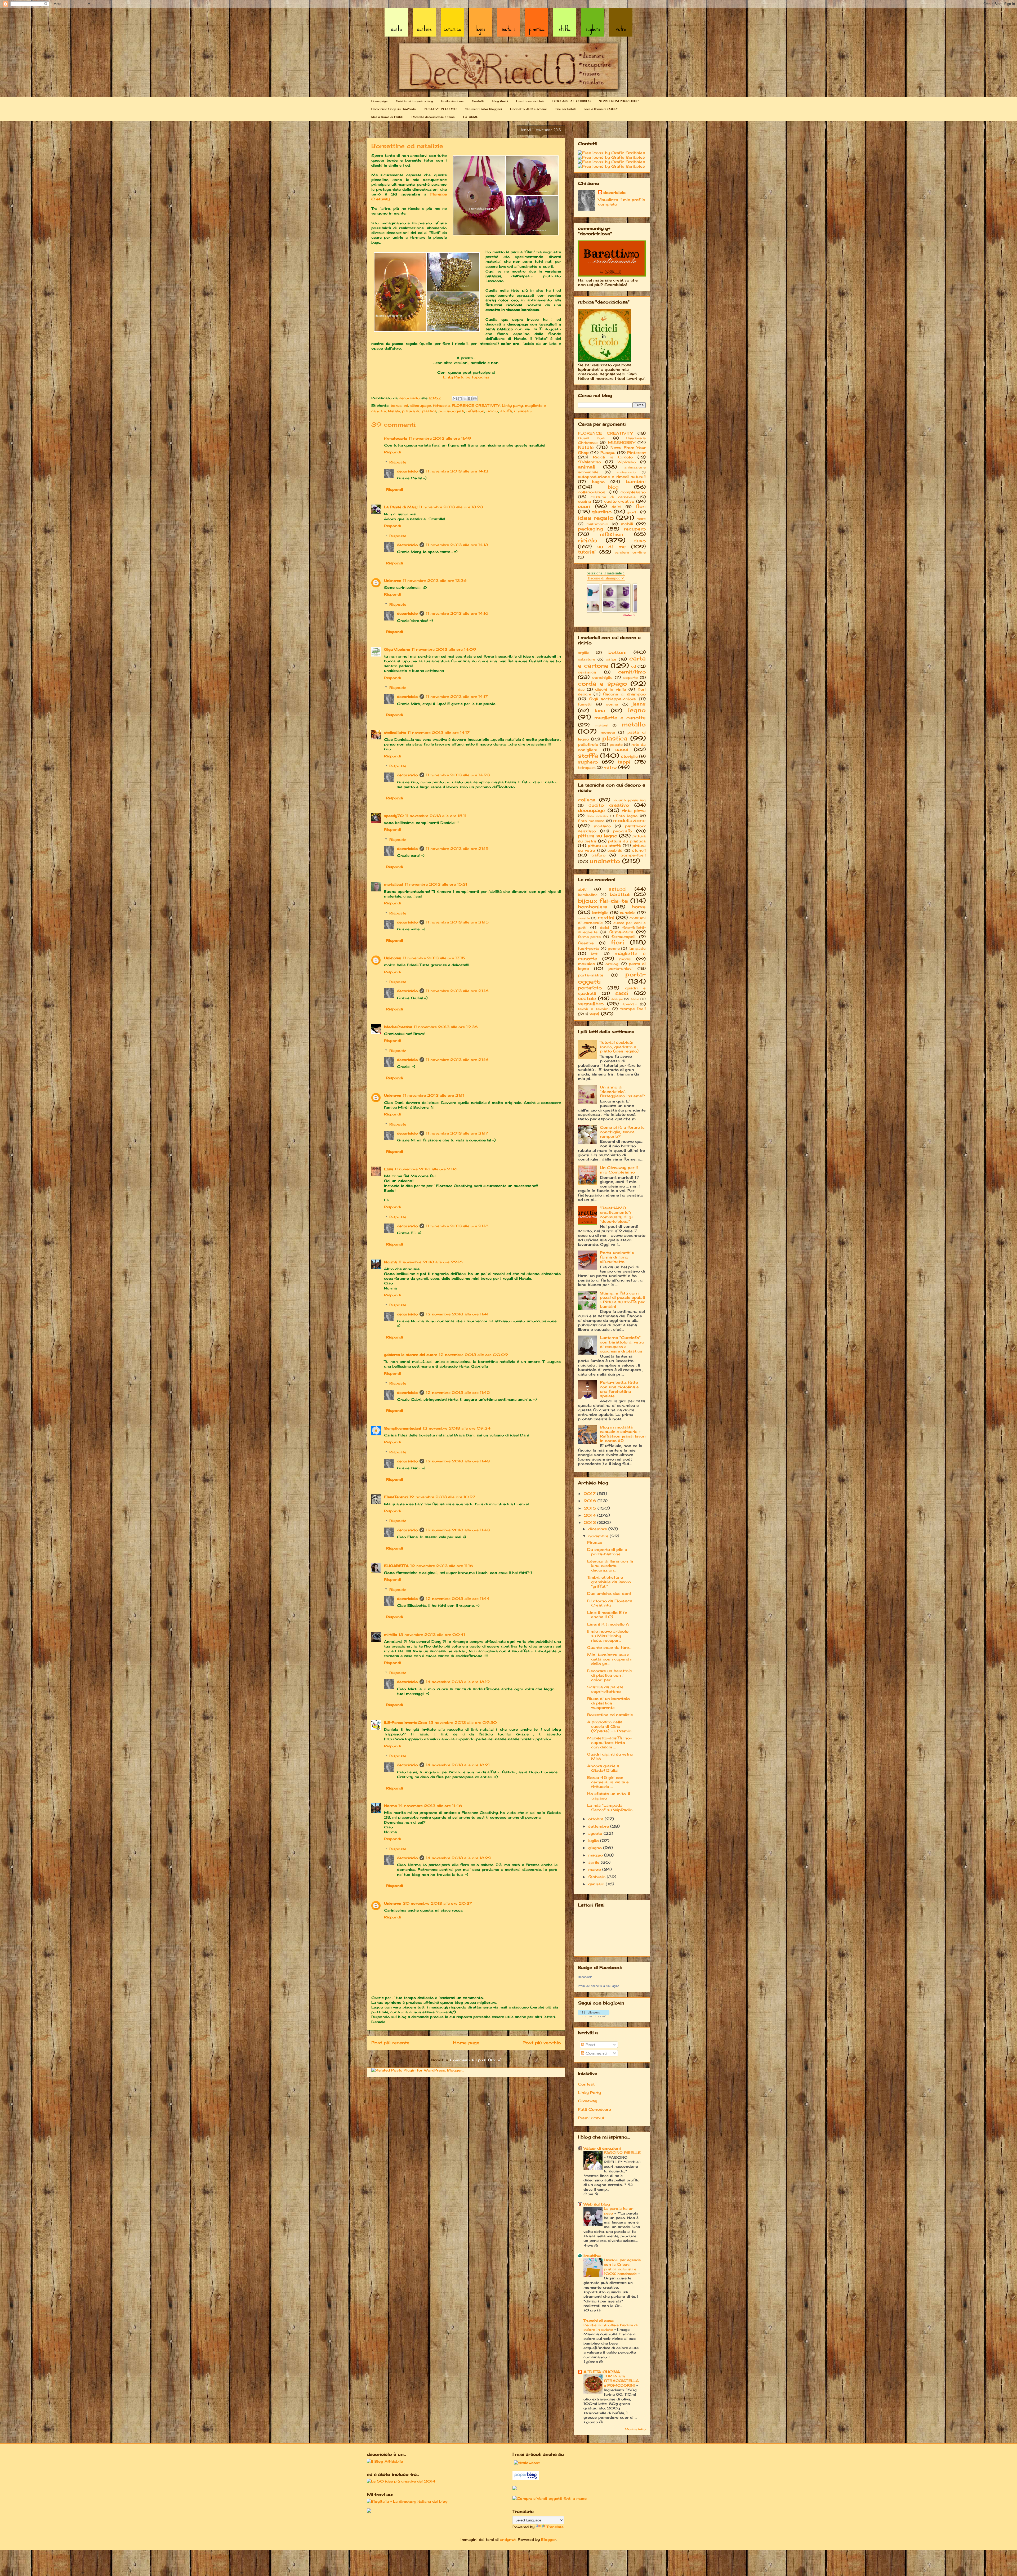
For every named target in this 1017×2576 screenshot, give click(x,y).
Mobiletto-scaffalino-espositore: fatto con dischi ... (609, 1742)
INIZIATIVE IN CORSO (440, 109)
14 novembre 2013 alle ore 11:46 (430, 1806)
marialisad (394, 884)
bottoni (617, 652)
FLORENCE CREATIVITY (476, 405)
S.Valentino (589, 462)
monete (608, 732)
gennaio (597, 1884)
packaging (590, 529)
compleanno (633, 492)
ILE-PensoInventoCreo (406, 1722)
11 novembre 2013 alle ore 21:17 (457, 1133)
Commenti (596, 2053)
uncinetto (523, 411)
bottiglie (600, 912)
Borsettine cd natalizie (610, 1715)
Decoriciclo (585, 1977)
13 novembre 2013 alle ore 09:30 (463, 1722)
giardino (602, 512)
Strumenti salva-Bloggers (483, 109)
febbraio (597, 1877)
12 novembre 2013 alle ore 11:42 (458, 1392)
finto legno (627, 816)
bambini (636, 481)
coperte (630, 678)
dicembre (598, 1529)
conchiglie (602, 677)
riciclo (492, 411)
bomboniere (593, 907)
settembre (599, 1826)
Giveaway (588, 2101)
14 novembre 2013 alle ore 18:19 (458, 1682)
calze (611, 659)
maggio (596, 1855)
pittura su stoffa (605, 845)
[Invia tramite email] (455, 399)
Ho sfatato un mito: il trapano (609, 1796)
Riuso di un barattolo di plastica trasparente (608, 1703)
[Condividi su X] (465, 399)
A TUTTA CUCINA (602, 2372)
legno (637, 710)
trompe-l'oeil (633, 855)
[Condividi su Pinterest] (475, 399)
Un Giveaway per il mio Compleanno (619, 1170)
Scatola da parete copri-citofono (605, 1689)
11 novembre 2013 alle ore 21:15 (457, 849)
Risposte (398, 462)
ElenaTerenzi (396, 1497)
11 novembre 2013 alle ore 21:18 (457, 1226)
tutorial (587, 552)
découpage (421, 405)
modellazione (629, 820)
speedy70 (394, 816)
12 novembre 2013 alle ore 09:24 (457, 1428)
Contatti (478, 101)
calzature (586, 659)
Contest (586, 2084)
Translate (555, 2527)
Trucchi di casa (599, 2321)
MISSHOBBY (621, 442)
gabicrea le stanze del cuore (411, 1355)
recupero (635, 529)
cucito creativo (619, 501)
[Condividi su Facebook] (470, 399)
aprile (594, 1862)
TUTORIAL (470, 117)
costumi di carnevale (613, 497)
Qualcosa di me (452, 101)
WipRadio (627, 462)
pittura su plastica (419, 411)
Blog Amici (500, 101)
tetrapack (587, 768)
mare (641, 519)
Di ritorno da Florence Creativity (610, 1603)
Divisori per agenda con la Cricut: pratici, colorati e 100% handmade (622, 2267)
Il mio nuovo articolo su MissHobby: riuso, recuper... (608, 1636)
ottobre (596, 1819)
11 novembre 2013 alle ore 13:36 (435, 581)
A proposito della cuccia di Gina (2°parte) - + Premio (609, 1726)
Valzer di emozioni (602, 2148)
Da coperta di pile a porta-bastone (607, 1552)
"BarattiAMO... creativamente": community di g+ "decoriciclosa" (616, 1214)
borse (396, 405)
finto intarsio (597, 816)
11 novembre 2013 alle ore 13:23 (451, 507)
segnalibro (591, 1004)
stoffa (506, 411)
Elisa (389, 1169)
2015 (591, 1508)
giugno (596, 1848)
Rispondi (392, 452)
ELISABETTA (396, 1566)
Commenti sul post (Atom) (476, 2060)
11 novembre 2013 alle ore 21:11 (433, 1095)
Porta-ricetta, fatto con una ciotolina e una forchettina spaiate (619, 1389)
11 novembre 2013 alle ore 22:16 (431, 1262)
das (581, 689)
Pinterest (636, 452)
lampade (637, 948)
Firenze (595, 1542)
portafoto (590, 988)
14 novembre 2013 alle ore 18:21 (458, 1765)
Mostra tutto (635, 2429)
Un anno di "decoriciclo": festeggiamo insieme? (622, 1091)
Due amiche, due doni (609, 1593)
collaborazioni (592, 492)
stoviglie (629, 756)
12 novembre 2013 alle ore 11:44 (458, 1599)
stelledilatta (395, 733)
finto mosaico (591, 821)
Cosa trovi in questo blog (414, 101)
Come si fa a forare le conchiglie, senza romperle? (622, 1132)
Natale (394, 411)
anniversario (626, 472)
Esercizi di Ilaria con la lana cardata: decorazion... (610, 1566)
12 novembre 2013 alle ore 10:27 (442, 1497)
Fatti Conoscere (594, 2109)
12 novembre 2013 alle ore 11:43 (458, 1461)
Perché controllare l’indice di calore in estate (611, 2327)
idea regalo (596, 518)
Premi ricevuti (592, 2118)
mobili (627, 524)
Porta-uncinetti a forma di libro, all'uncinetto (617, 1257)
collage (587, 800)
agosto (596, 1833)
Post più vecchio (542, 2043)
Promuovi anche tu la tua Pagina (599, 1986)
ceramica (587, 672)
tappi (624, 762)
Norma (390, 1262)
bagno (598, 482)
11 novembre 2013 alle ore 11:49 (440, 438)
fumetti (585, 704)
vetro (610, 767)
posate (616, 745)
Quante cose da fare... (609, 1647)
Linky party (512, 405)
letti (595, 954)
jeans (639, 704)
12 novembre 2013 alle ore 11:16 (442, 1566)
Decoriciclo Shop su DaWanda (393, 109)
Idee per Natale (566, 109)
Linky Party (589, 2093)
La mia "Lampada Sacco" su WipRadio (610, 1807)
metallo (634, 724)
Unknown (393, 581)
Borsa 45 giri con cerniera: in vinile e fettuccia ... (608, 1782)
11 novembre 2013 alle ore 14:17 (457, 697)
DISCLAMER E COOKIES (572, 101)
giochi (633, 512)
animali (587, 467)
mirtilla (391, 1635)
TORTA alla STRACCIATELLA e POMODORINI (621, 2381)
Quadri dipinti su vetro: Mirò (610, 1756)
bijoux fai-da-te (603, 901)
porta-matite (591, 975)
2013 (590, 1522)
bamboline (588, 895)
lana (600, 711)
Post (590, 2045)
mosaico (602, 826)
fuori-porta (588, 948)
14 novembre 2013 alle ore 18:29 (459, 1858)
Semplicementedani (403, 1428)
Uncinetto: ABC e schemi (528, 109)
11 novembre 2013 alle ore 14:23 (458, 775)
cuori (584, 506)
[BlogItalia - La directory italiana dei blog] (407, 2501)
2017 (590, 1494)
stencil (639, 850)
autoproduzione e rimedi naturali (612, 477)
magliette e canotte (620, 718)
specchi (630, 1004)
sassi (622, 749)
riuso (640, 541)
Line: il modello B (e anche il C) (607, 1615)
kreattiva (592, 2255)
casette (584, 918)
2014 (590, 1515)
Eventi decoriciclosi (530, 101)
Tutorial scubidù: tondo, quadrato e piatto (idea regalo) (619, 1047)
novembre (599, 1536)
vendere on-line (630, 552)
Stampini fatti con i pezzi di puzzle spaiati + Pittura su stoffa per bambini (623, 1300)
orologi (612, 964)
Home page (379, 101)
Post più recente (390, 2043)
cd (406, 405)
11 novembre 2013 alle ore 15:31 (436, 884)
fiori (641, 506)
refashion (475, 411)
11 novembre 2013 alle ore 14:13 (457, 545)
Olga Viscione (397, 649)
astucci (618, 889)
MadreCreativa (398, 1027)
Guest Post (592, 438)
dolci (616, 507)
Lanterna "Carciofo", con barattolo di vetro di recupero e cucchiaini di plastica (622, 1344)
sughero (588, 762)
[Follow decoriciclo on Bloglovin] (594, 2015)
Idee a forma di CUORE (602, 109)
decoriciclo (407, 471)
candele (628, 912)
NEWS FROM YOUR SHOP (619, 101)
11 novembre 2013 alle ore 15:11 (436, 816)
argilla (584, 653)
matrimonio (597, 524)
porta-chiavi (620, 968)
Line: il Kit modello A (608, 1624)
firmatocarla (396, 438)
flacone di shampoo (624, 694)
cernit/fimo (632, 672)
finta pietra (634, 811)
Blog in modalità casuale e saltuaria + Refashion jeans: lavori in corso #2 (623, 1434)
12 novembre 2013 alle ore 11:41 (457, 1314)
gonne (612, 704)
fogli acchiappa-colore (613, 699)
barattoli (620, 894)
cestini (606, 918)
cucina (585, 501)
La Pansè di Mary (401, 507)
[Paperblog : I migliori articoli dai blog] (526, 2479)
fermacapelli (624, 937)
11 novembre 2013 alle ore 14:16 (457, 613)
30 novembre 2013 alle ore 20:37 (437, 1903)
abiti (582, 889)
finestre (586, 943)
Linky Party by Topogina (466, 377)
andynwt (508, 2539)
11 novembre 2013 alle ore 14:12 (457, 471)
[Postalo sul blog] (460, 399)
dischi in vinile (610, 689)
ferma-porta (589, 937)
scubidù (615, 851)
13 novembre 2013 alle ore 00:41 (432, 1635)
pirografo (623, 831)
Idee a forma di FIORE (387, 117)
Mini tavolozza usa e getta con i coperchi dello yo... (609, 1659)
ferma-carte (621, 932)
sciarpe (617, 999)
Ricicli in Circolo (613, 457)
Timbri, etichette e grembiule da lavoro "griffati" (609, 1582)
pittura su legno (598, 836)
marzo (595, 1869)
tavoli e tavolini (594, 1009)
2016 (591, 1501)
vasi (594, 1014)
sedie (635, 999)
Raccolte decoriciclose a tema (433, 117)
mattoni (601, 725)
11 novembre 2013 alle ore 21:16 (457, 991)
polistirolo (588, 744)
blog (613, 487)
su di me (612, 547)
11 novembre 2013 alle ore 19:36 (446, 1027)
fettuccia (441, 405)
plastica (615, 738)
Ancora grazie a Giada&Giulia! (603, 1768)
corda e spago (603, 683)
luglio (594, 1840)
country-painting (630, 800)
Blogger (548, 2539)
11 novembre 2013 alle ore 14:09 (444, 649)
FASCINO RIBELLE (622, 2153)
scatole (587, 998)
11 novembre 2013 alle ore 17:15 (434, 958)
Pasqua (608, 452)
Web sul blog (597, 2204)
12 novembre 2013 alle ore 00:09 (473, 1355)
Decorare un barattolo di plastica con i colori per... (610, 1675)
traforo (598, 855)
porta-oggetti (451, 411)
